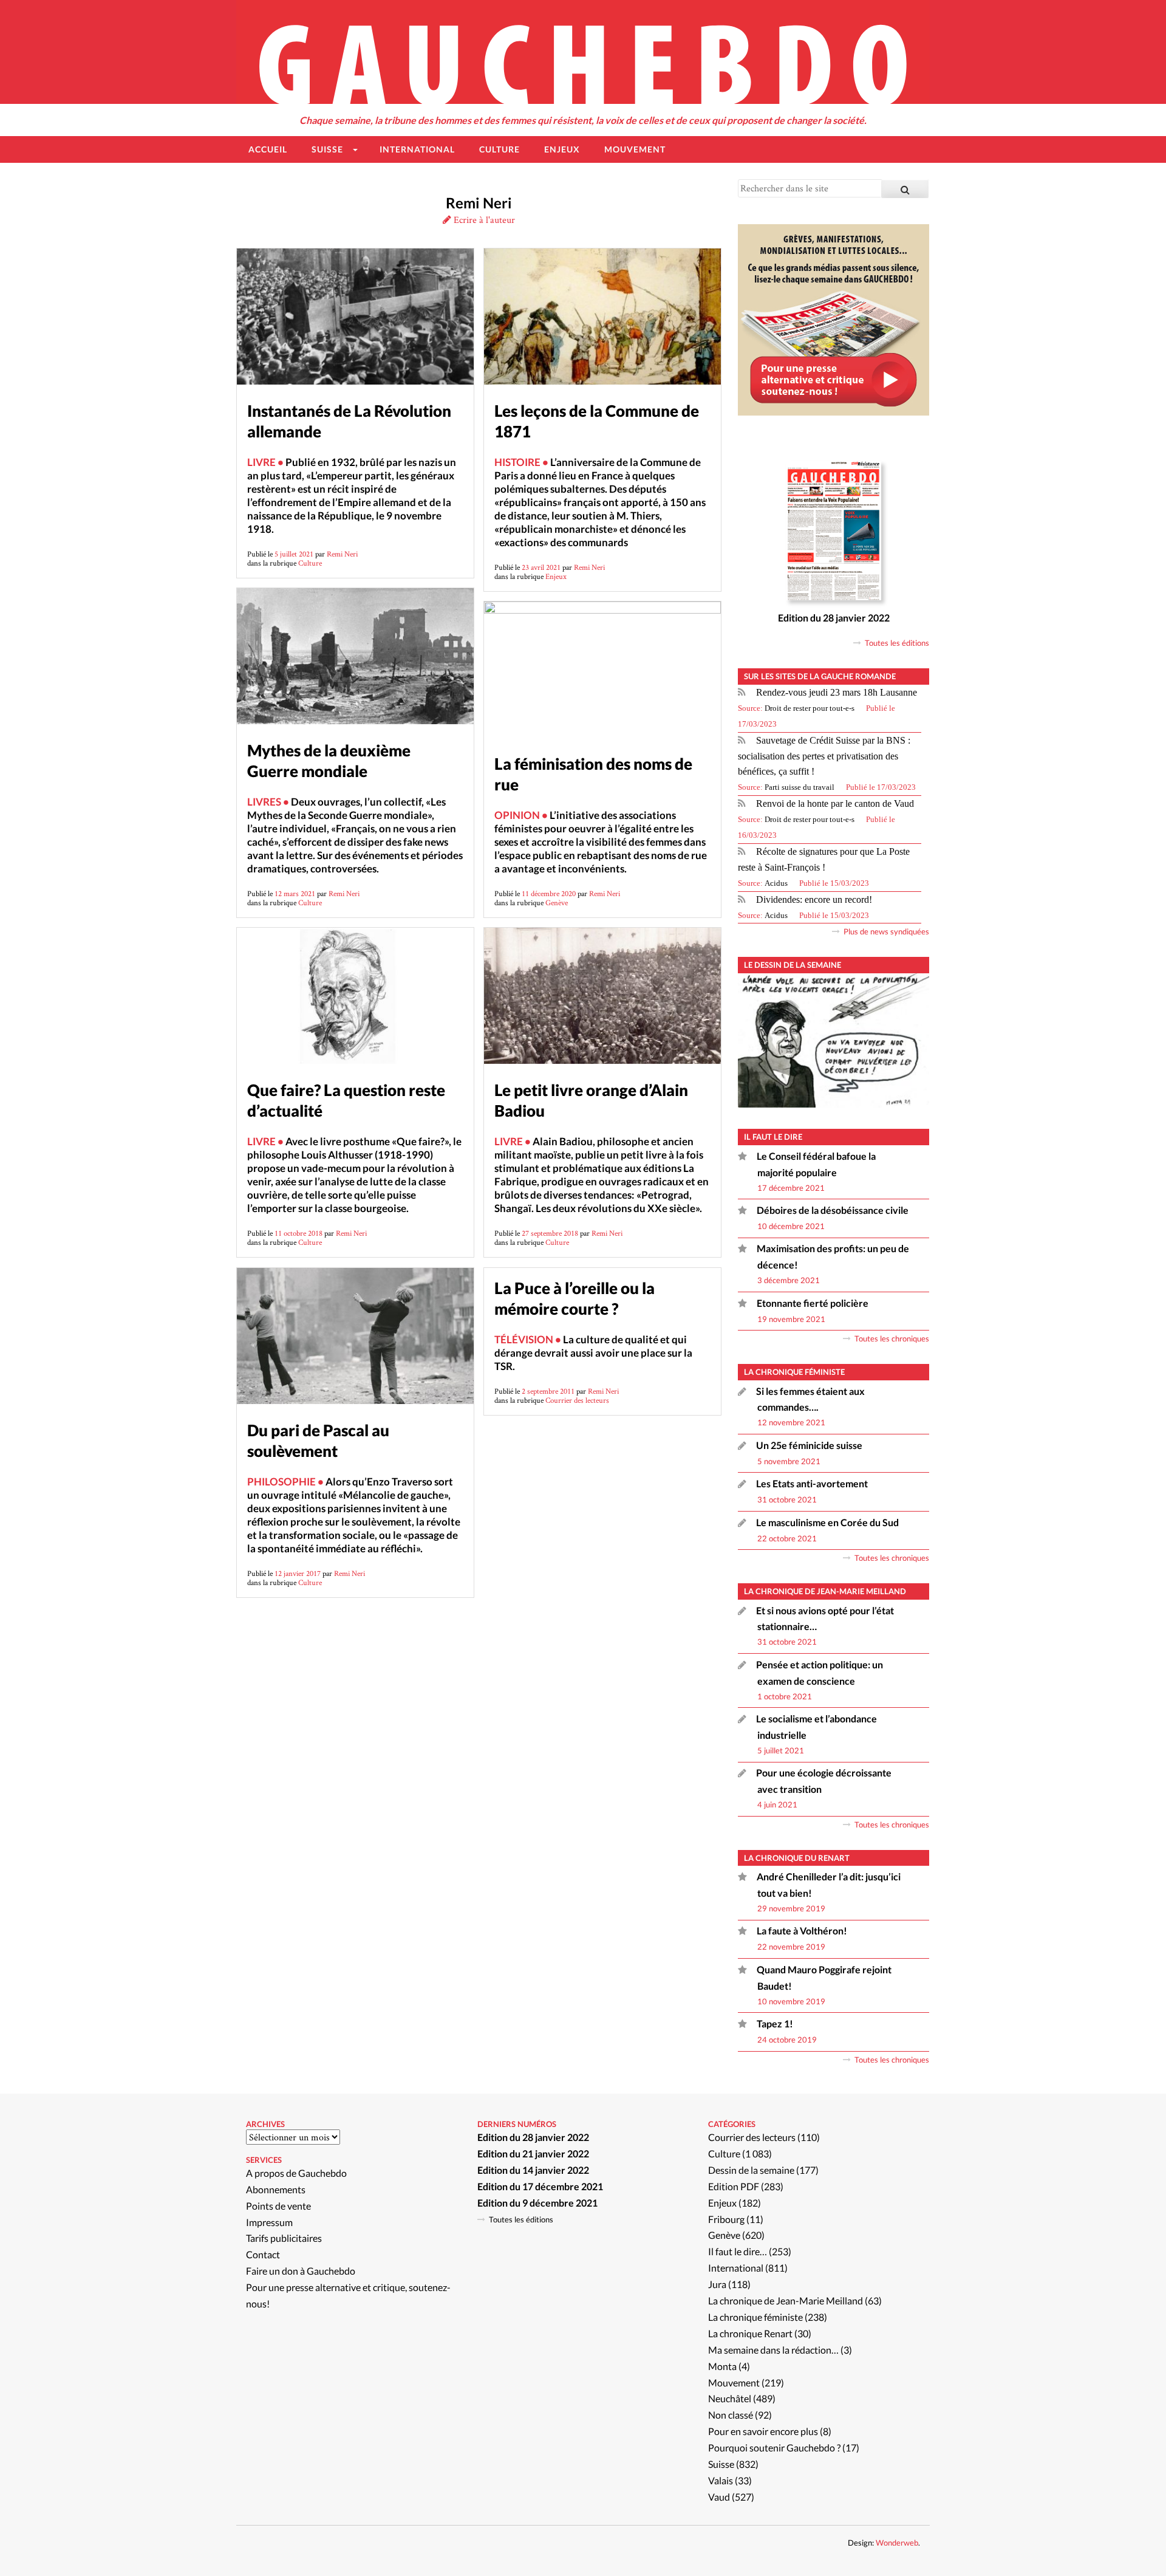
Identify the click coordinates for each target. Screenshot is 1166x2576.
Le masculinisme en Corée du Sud (827, 1522)
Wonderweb (897, 2543)
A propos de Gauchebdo (296, 2173)
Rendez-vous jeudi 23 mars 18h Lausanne (837, 692)
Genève (557, 903)
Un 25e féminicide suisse (809, 1445)
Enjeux (556, 576)
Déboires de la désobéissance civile (833, 1210)
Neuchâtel (730, 2398)
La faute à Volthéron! (802, 1930)
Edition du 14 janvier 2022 (533, 2170)
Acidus (776, 883)
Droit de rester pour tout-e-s (810, 708)
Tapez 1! (775, 2023)
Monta (722, 2366)
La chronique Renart (750, 2333)
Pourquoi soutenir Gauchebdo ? (774, 2448)
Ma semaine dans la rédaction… (773, 2350)
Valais (721, 2480)
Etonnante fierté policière (813, 1303)
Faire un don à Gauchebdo (301, 2271)
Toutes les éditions (897, 643)
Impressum (269, 2222)
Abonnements (276, 2189)
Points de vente (278, 2206)
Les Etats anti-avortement (812, 1483)
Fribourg (726, 2219)
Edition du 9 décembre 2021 (537, 2203)
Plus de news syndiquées (886, 931)
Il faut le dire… (738, 2251)
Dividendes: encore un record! (814, 899)
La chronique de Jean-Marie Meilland (786, 2300)
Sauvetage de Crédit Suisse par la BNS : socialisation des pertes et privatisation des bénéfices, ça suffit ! (824, 756)
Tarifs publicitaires (284, 2238)
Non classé (731, 2415)
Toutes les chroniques (892, 1338)
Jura (717, 2284)
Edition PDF (734, 2186)
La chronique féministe (755, 2317)
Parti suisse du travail (799, 787)
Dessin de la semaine (751, 2170)
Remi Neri (342, 554)
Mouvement (734, 2382)
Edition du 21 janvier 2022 (533, 2153)
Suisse (721, 2464)
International (736, 2268)
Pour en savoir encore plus (763, 2431)
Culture (310, 563)
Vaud (719, 2497)
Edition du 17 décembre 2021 (540, 2186)
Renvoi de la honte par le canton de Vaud (835, 803)
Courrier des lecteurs (577, 1400)
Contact (263, 2254)
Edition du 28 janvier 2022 (834, 618)
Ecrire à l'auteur (483, 220)
